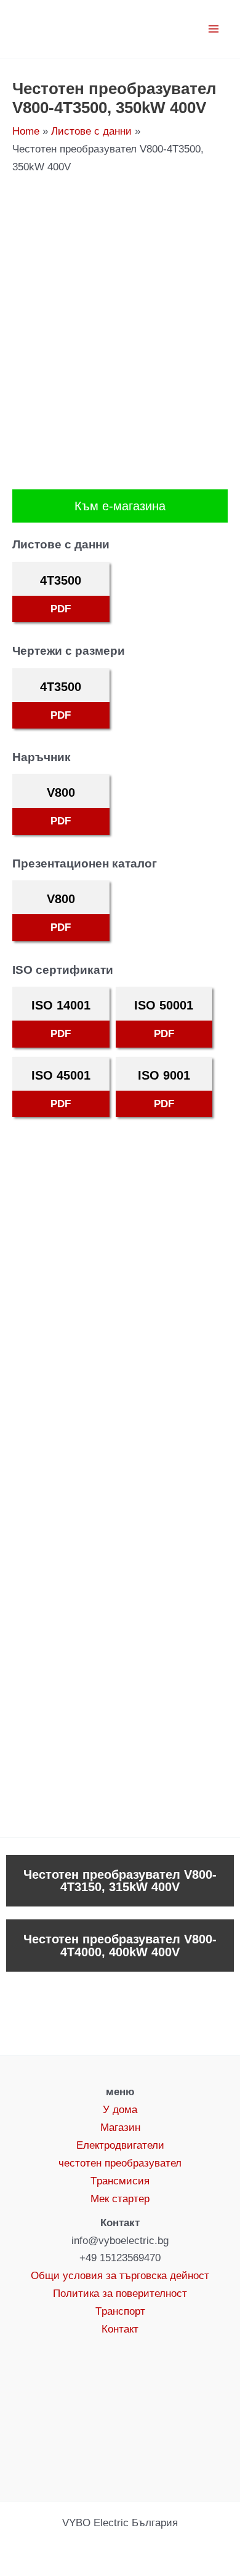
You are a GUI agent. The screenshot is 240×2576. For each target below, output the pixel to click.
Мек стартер (120, 2199)
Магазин (120, 2128)
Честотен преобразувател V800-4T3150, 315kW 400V (120, 1881)
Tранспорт (120, 2311)
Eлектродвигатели (120, 2145)
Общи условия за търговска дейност (120, 2276)
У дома (120, 2110)
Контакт (120, 2329)
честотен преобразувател (120, 2163)
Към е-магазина (120, 506)
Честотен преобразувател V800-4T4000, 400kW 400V (120, 1945)
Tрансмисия (120, 2181)
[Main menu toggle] (214, 29)
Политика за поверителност (120, 2294)
